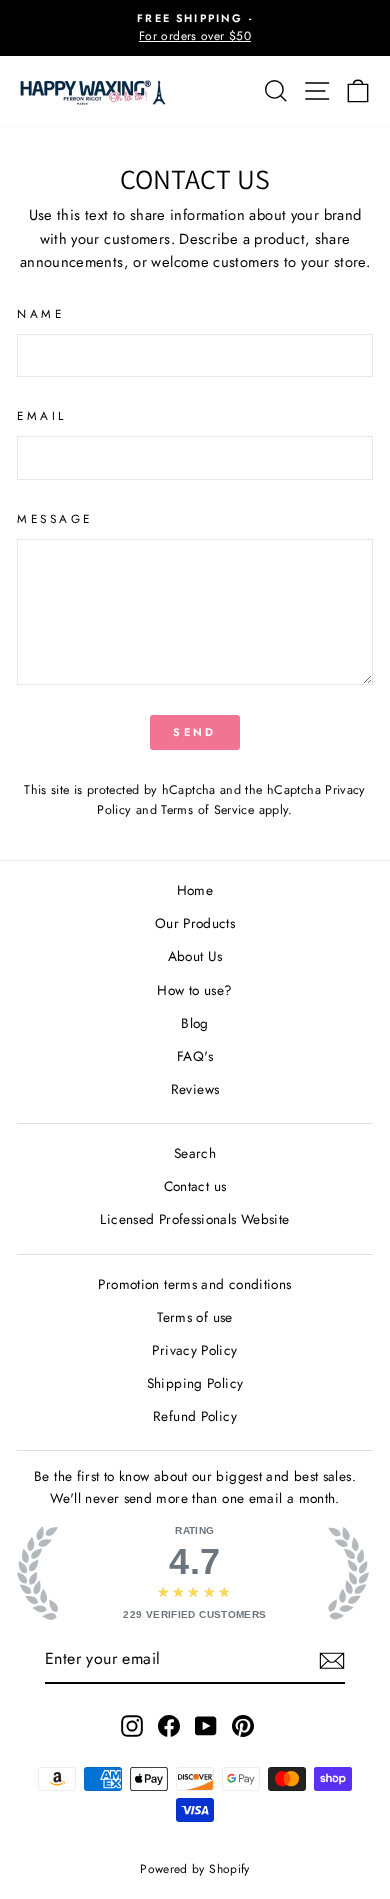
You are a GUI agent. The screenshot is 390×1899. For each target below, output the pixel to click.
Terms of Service (207, 810)
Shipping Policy (195, 1383)
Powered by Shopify (195, 1869)
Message (55, 518)
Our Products (195, 923)
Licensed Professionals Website (194, 1219)
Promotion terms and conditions (194, 1284)
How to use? (194, 990)
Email (42, 415)
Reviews (195, 1089)
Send (194, 732)
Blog (194, 1023)
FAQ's (195, 1056)
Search (195, 1153)
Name (40, 313)
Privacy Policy (194, 1350)
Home (195, 890)
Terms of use (194, 1317)
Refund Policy (195, 1416)
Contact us (195, 1186)
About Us (195, 956)
